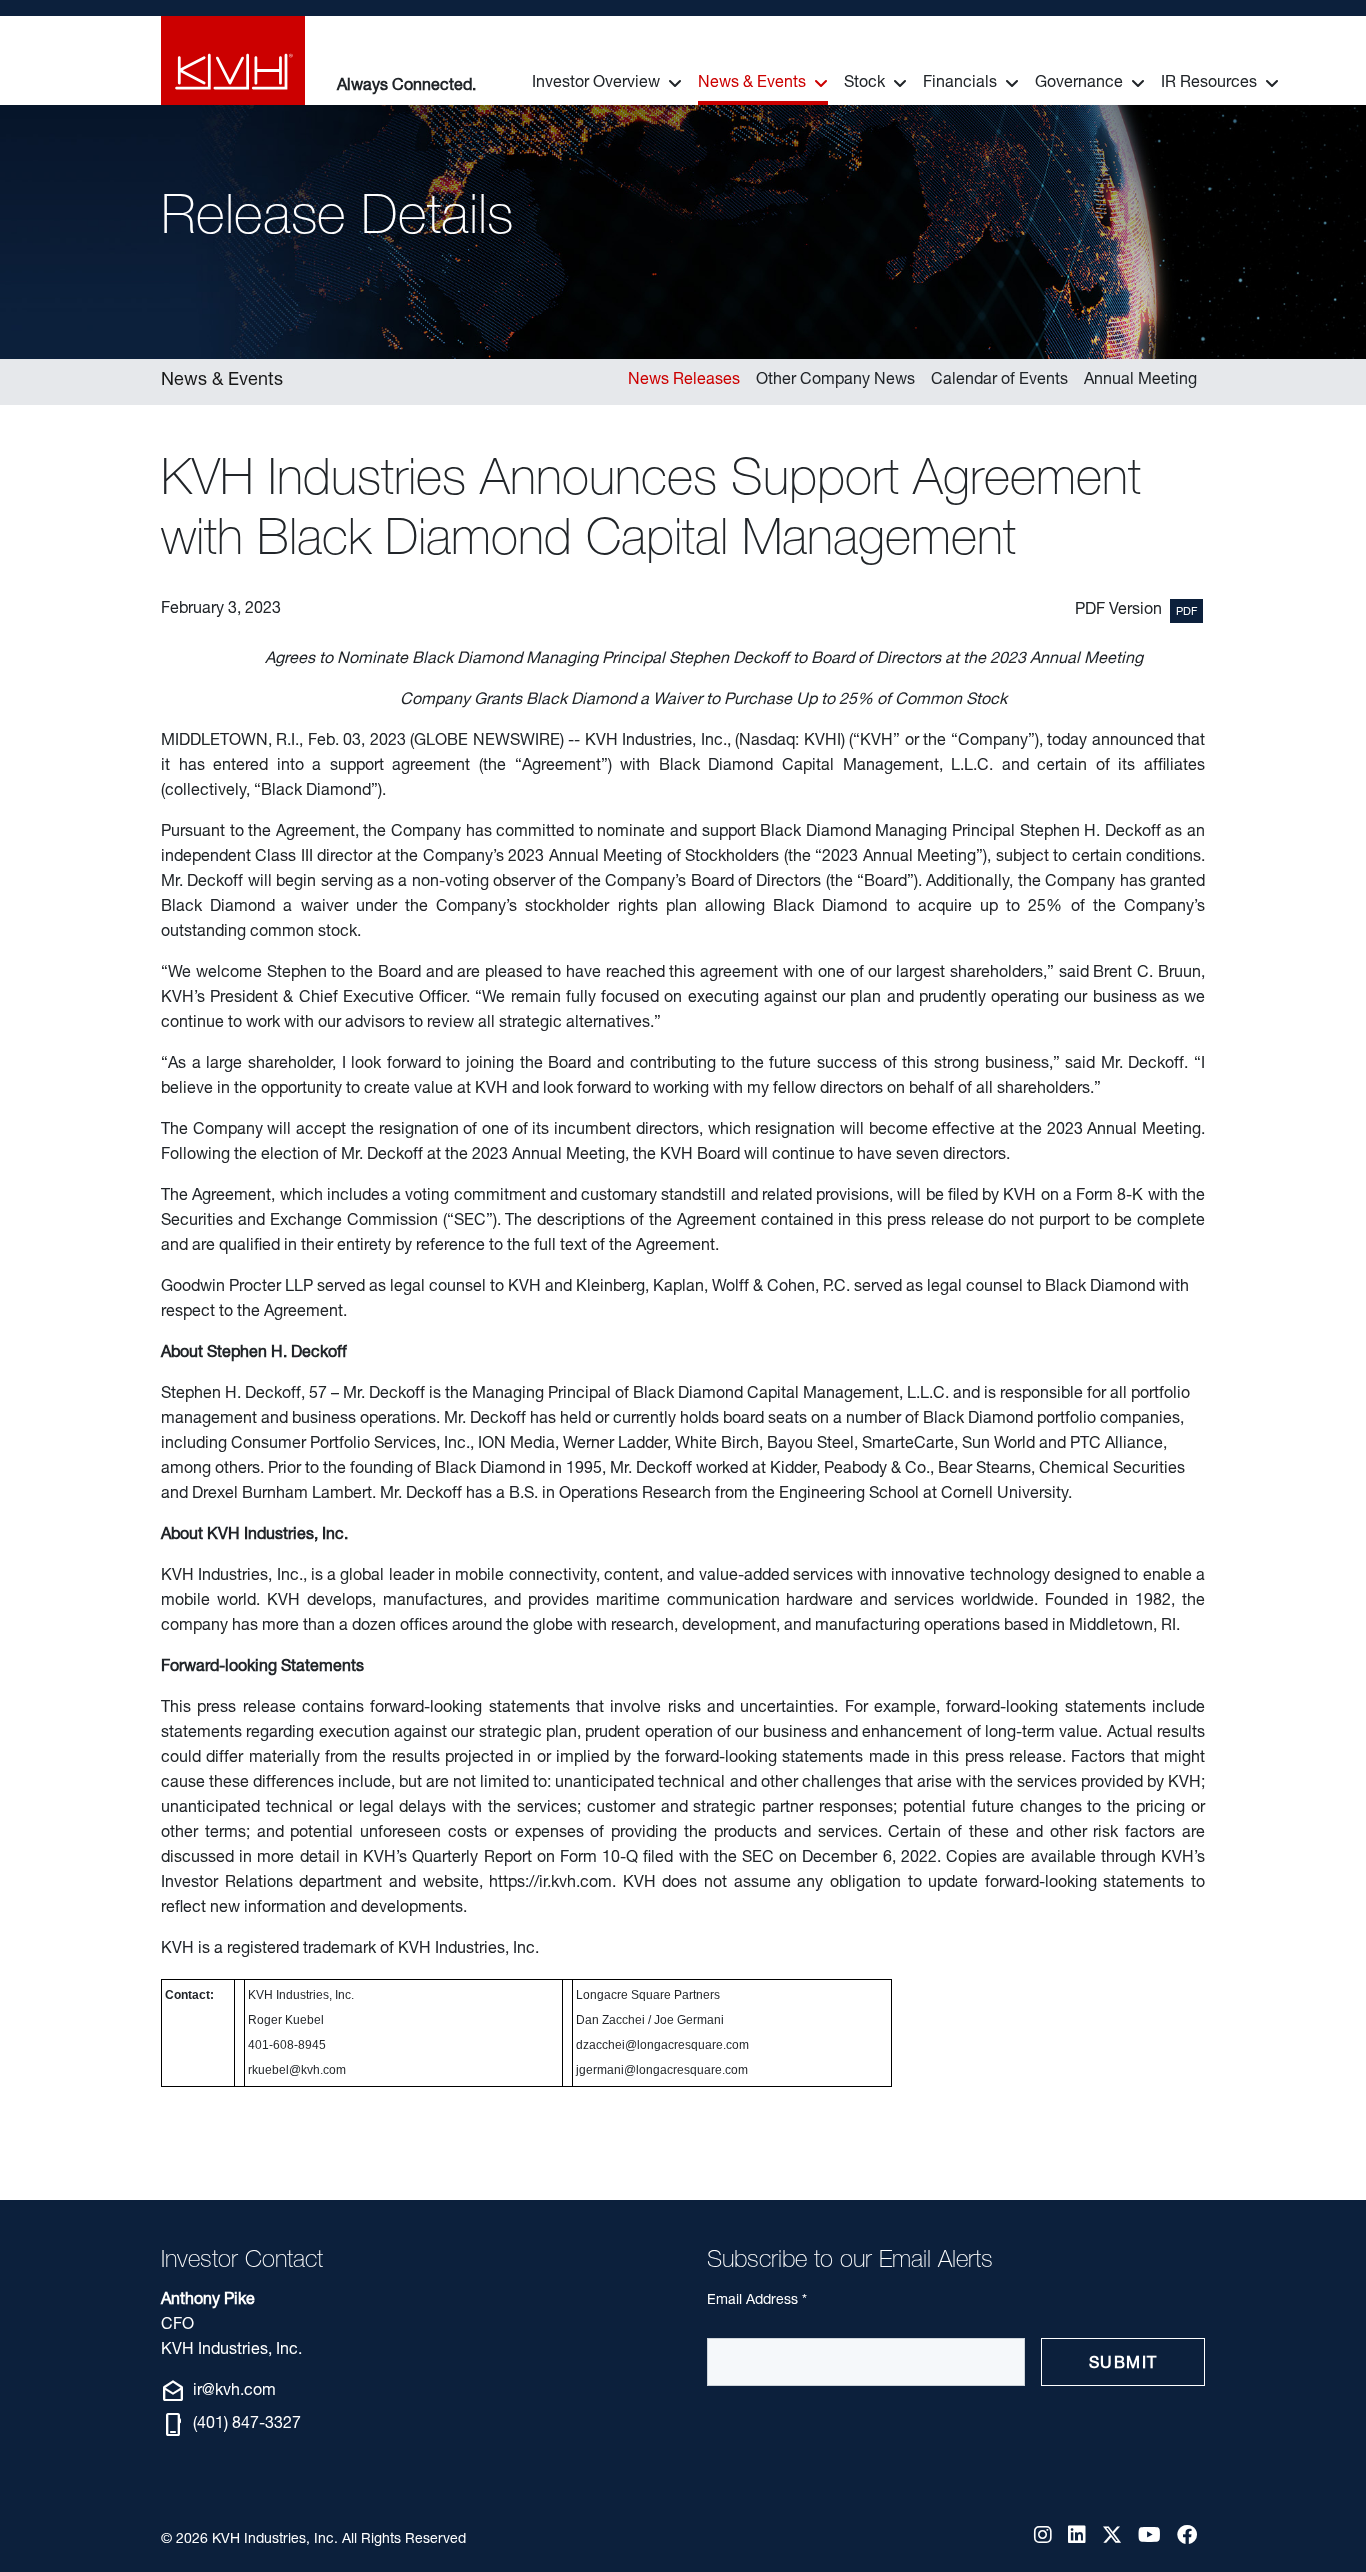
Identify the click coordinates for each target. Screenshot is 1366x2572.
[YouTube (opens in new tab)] (1149, 2538)
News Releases (684, 381)
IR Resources (1209, 84)
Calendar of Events (999, 381)
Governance (1079, 84)
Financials (960, 84)
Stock (864, 84)
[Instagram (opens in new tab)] (1043, 2538)
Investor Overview (596, 84)
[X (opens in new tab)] (1112, 2538)
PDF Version (1118, 611)
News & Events (752, 84)
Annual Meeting (1140, 381)
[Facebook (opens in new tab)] (1187, 2538)
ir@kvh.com (218, 2392)
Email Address (757, 2300)
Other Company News (835, 381)
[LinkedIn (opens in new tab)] (1077, 2538)
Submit (1123, 2365)
